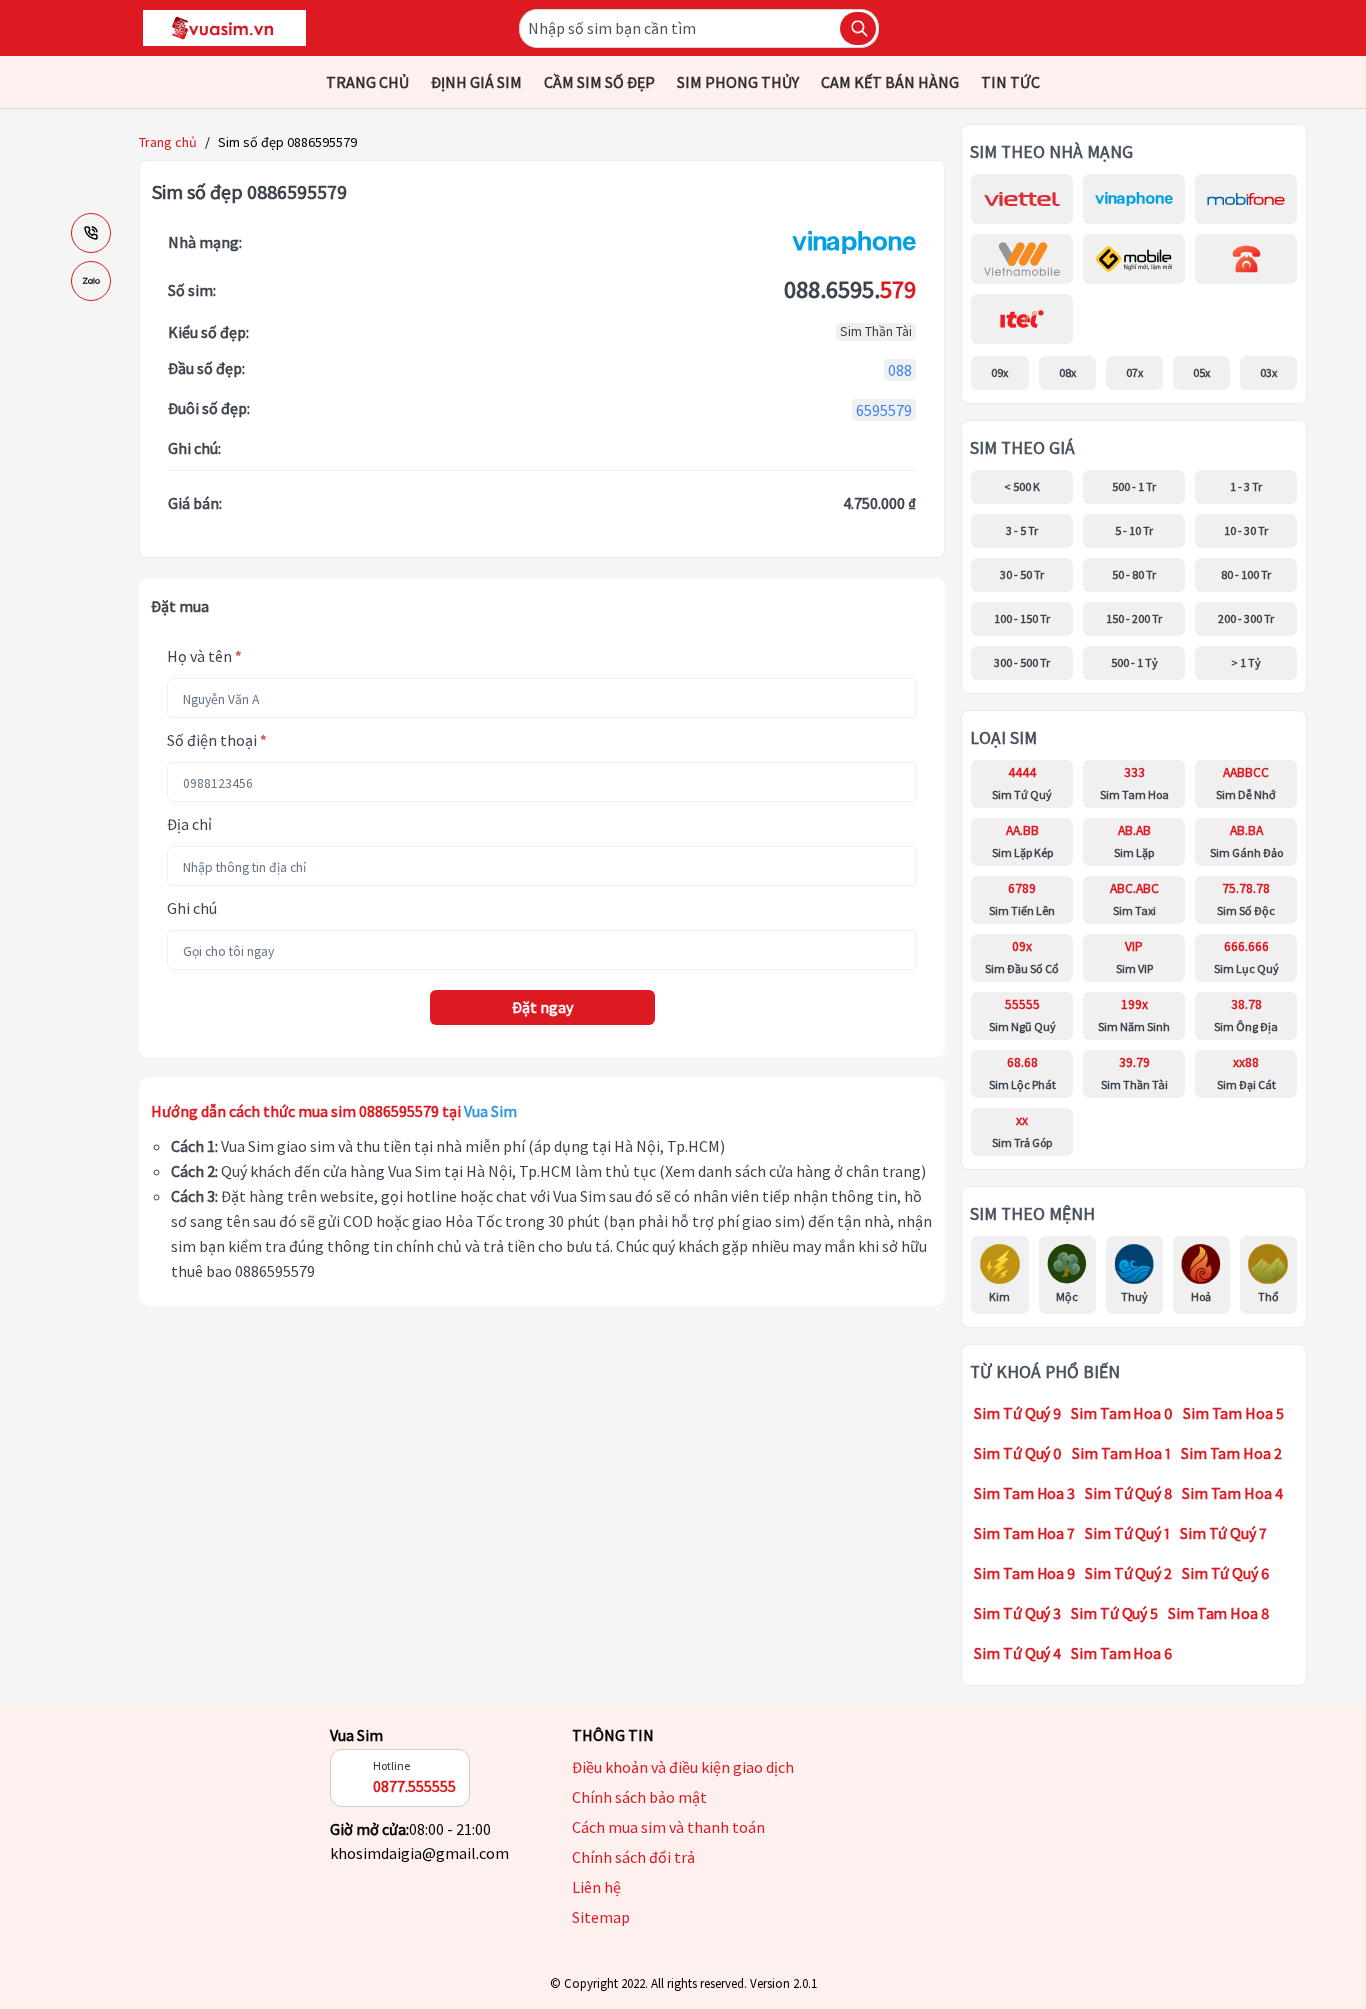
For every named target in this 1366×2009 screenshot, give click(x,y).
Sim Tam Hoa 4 (1232, 1493)
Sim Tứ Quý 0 (1018, 1453)
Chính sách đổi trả (633, 1857)
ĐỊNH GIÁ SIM (476, 82)
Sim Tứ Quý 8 (1128, 1493)
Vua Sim (356, 1735)
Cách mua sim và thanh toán (668, 1827)
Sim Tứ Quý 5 (1114, 1613)
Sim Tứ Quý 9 (1017, 1413)
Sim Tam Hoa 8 (1218, 1613)
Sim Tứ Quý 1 (1127, 1533)
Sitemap (601, 1917)
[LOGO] (224, 28)
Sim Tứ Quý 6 (1225, 1573)
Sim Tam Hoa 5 (1233, 1413)
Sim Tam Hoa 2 (1231, 1453)
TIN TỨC (1010, 82)
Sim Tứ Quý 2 (1128, 1573)
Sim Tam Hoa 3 (1024, 1493)
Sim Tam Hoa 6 (1121, 1653)
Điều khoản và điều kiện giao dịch (683, 1767)
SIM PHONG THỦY (738, 82)
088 (900, 370)
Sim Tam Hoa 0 (1122, 1413)
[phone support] (91, 233)
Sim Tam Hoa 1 (1121, 1453)
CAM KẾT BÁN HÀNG (890, 82)
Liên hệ (596, 1887)
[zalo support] (91, 281)
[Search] (858, 28)
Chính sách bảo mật (639, 1797)
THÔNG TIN (613, 1735)
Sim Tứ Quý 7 (1223, 1533)
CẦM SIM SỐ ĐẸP (599, 82)
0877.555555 (414, 1786)
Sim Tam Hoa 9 (1024, 1573)
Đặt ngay (542, 1007)
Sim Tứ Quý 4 (1017, 1653)
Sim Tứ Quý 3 (1017, 1613)
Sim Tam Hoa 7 (1024, 1533)
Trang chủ (168, 142)
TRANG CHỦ (367, 82)
